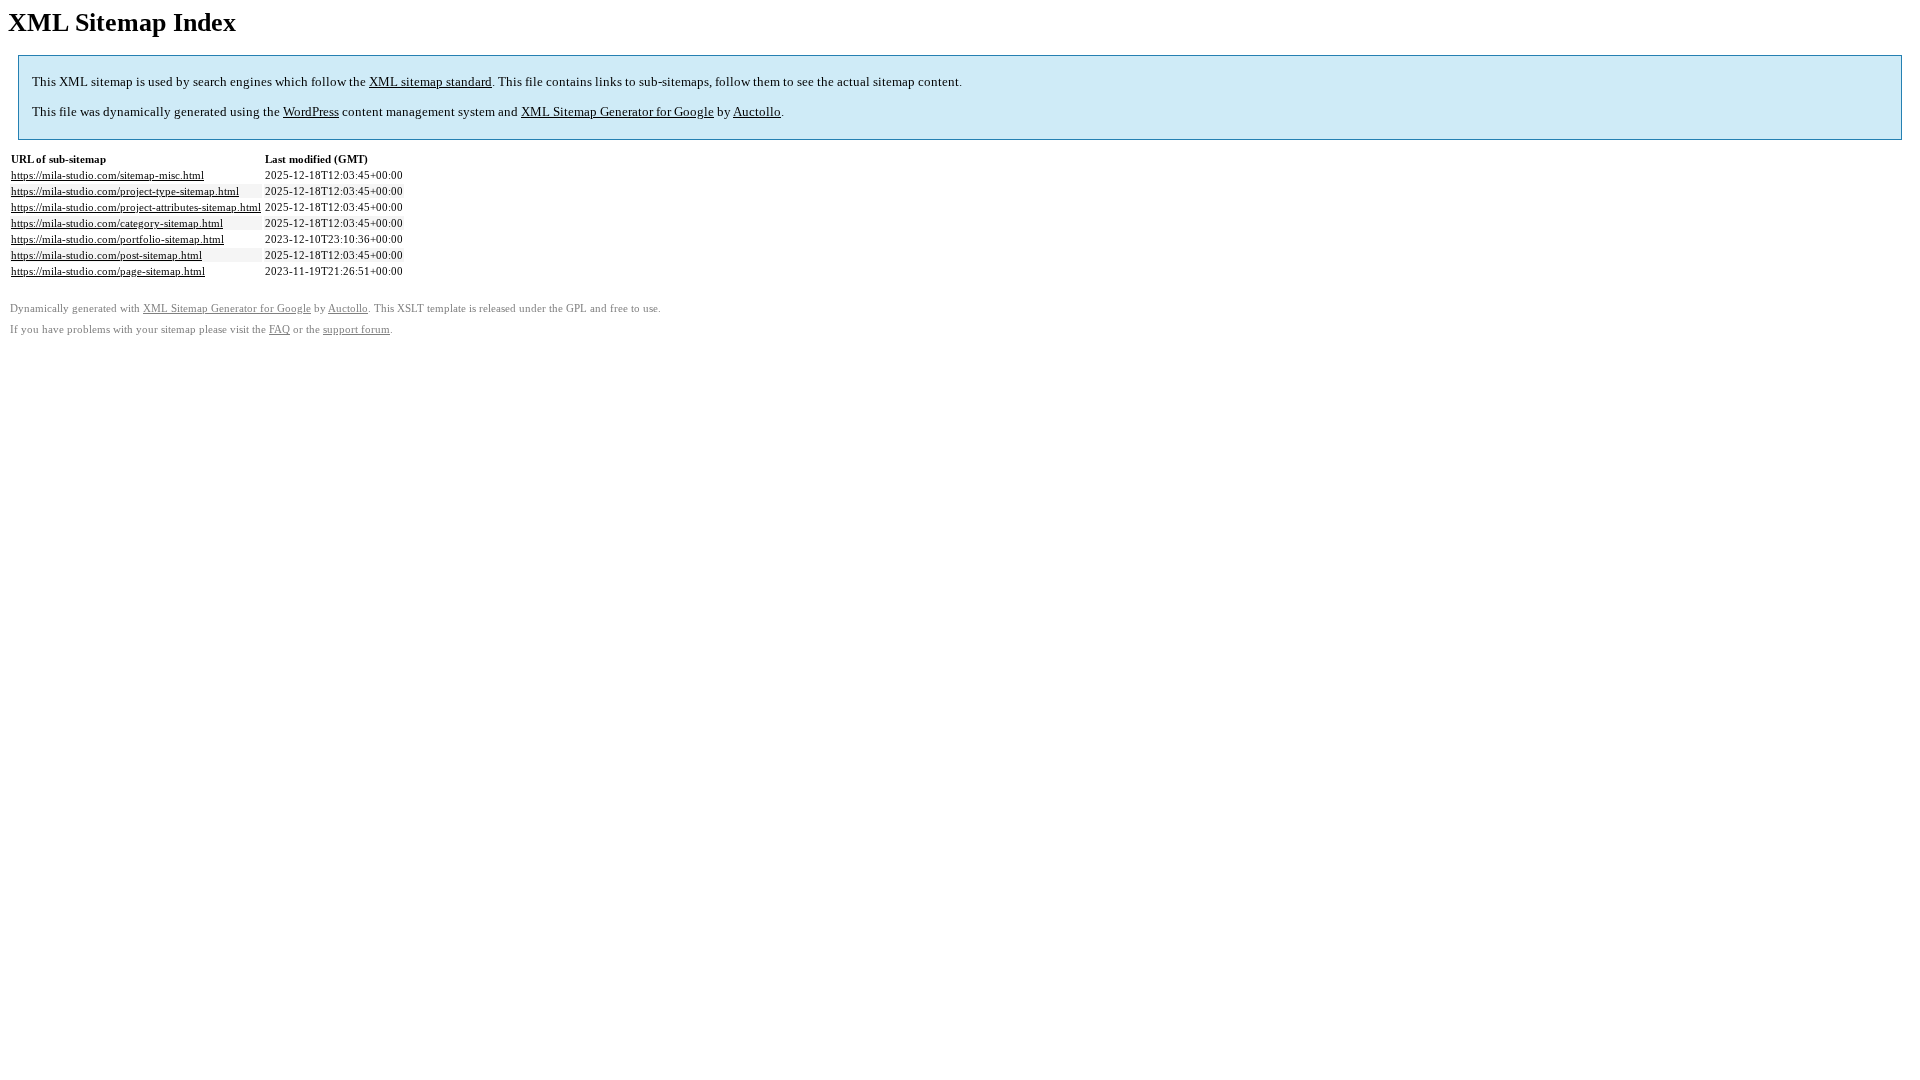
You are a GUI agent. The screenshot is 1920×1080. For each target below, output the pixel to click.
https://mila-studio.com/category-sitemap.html (117, 223)
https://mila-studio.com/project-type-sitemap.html (125, 191)
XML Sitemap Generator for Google (617, 111)
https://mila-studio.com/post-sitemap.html (106, 255)
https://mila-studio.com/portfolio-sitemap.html (117, 239)
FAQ (279, 329)
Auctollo (757, 111)
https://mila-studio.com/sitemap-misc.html (107, 175)
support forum (356, 329)
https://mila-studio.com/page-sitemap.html (108, 271)
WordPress (311, 111)
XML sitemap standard (430, 81)
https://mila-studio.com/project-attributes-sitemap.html (136, 207)
